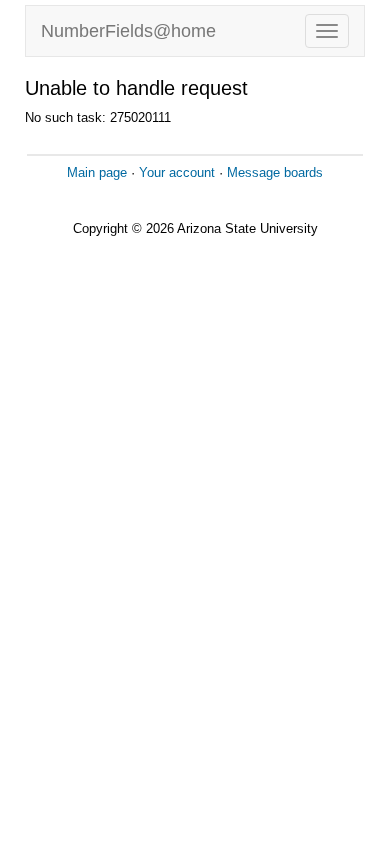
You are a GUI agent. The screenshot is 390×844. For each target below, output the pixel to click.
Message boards (275, 172)
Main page (97, 172)
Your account (177, 172)
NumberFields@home (128, 31)
